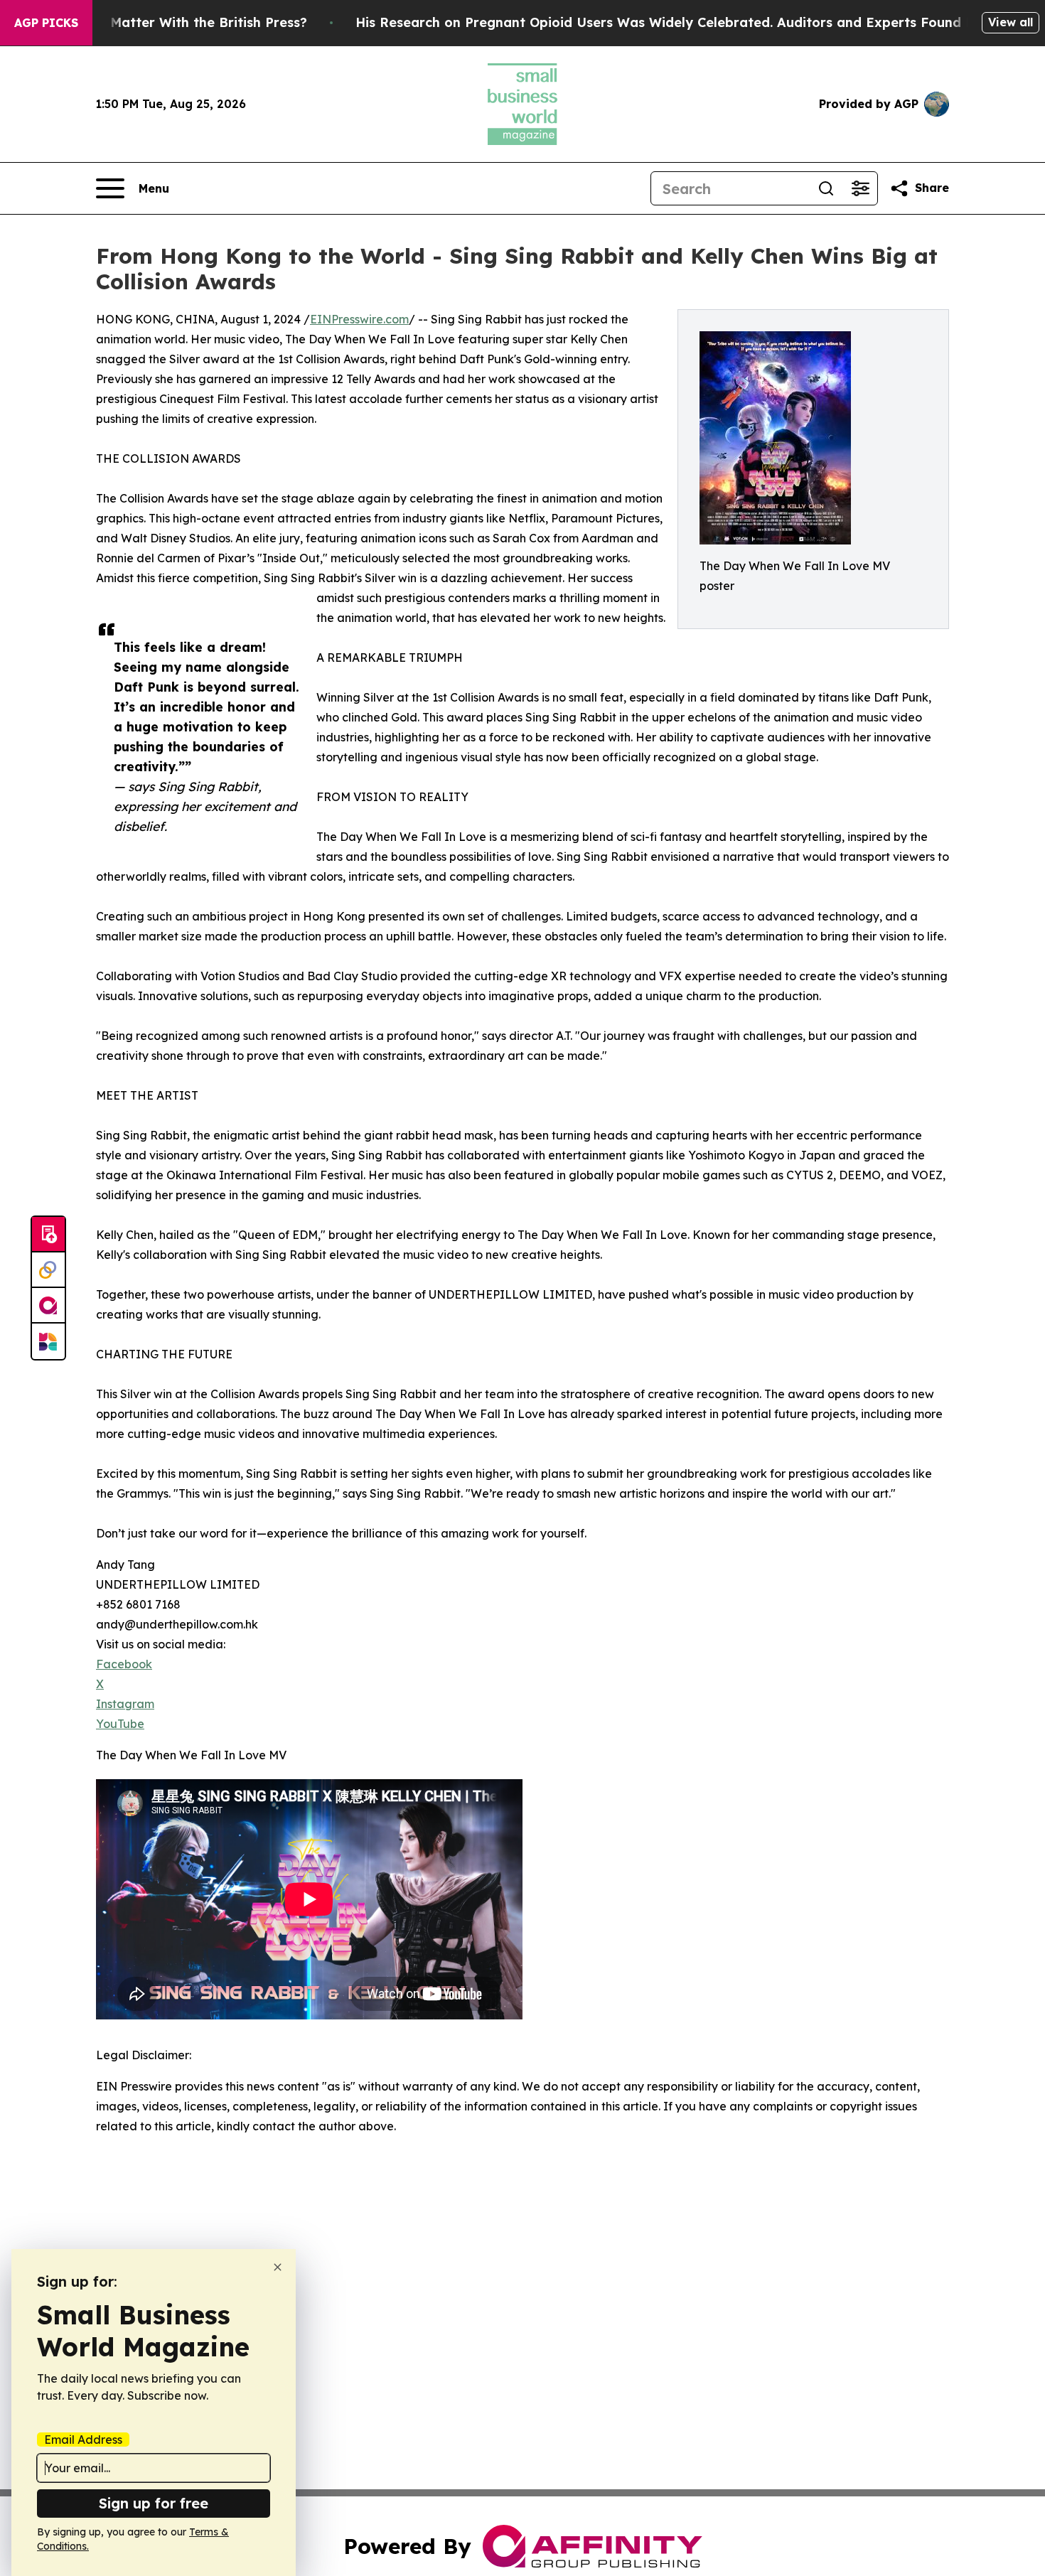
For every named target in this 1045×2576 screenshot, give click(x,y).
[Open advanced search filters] (860, 188)
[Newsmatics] (48, 1341)
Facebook (124, 1664)
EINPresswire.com (359, 319)
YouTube (120, 1724)
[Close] (278, 2267)
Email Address (83, 2440)
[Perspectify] (48, 1270)
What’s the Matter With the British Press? (171, 22)
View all (1011, 22)
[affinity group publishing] (48, 1306)
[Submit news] (48, 1235)
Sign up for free (154, 2503)
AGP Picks (46, 23)
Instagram (125, 1704)
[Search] (826, 188)
